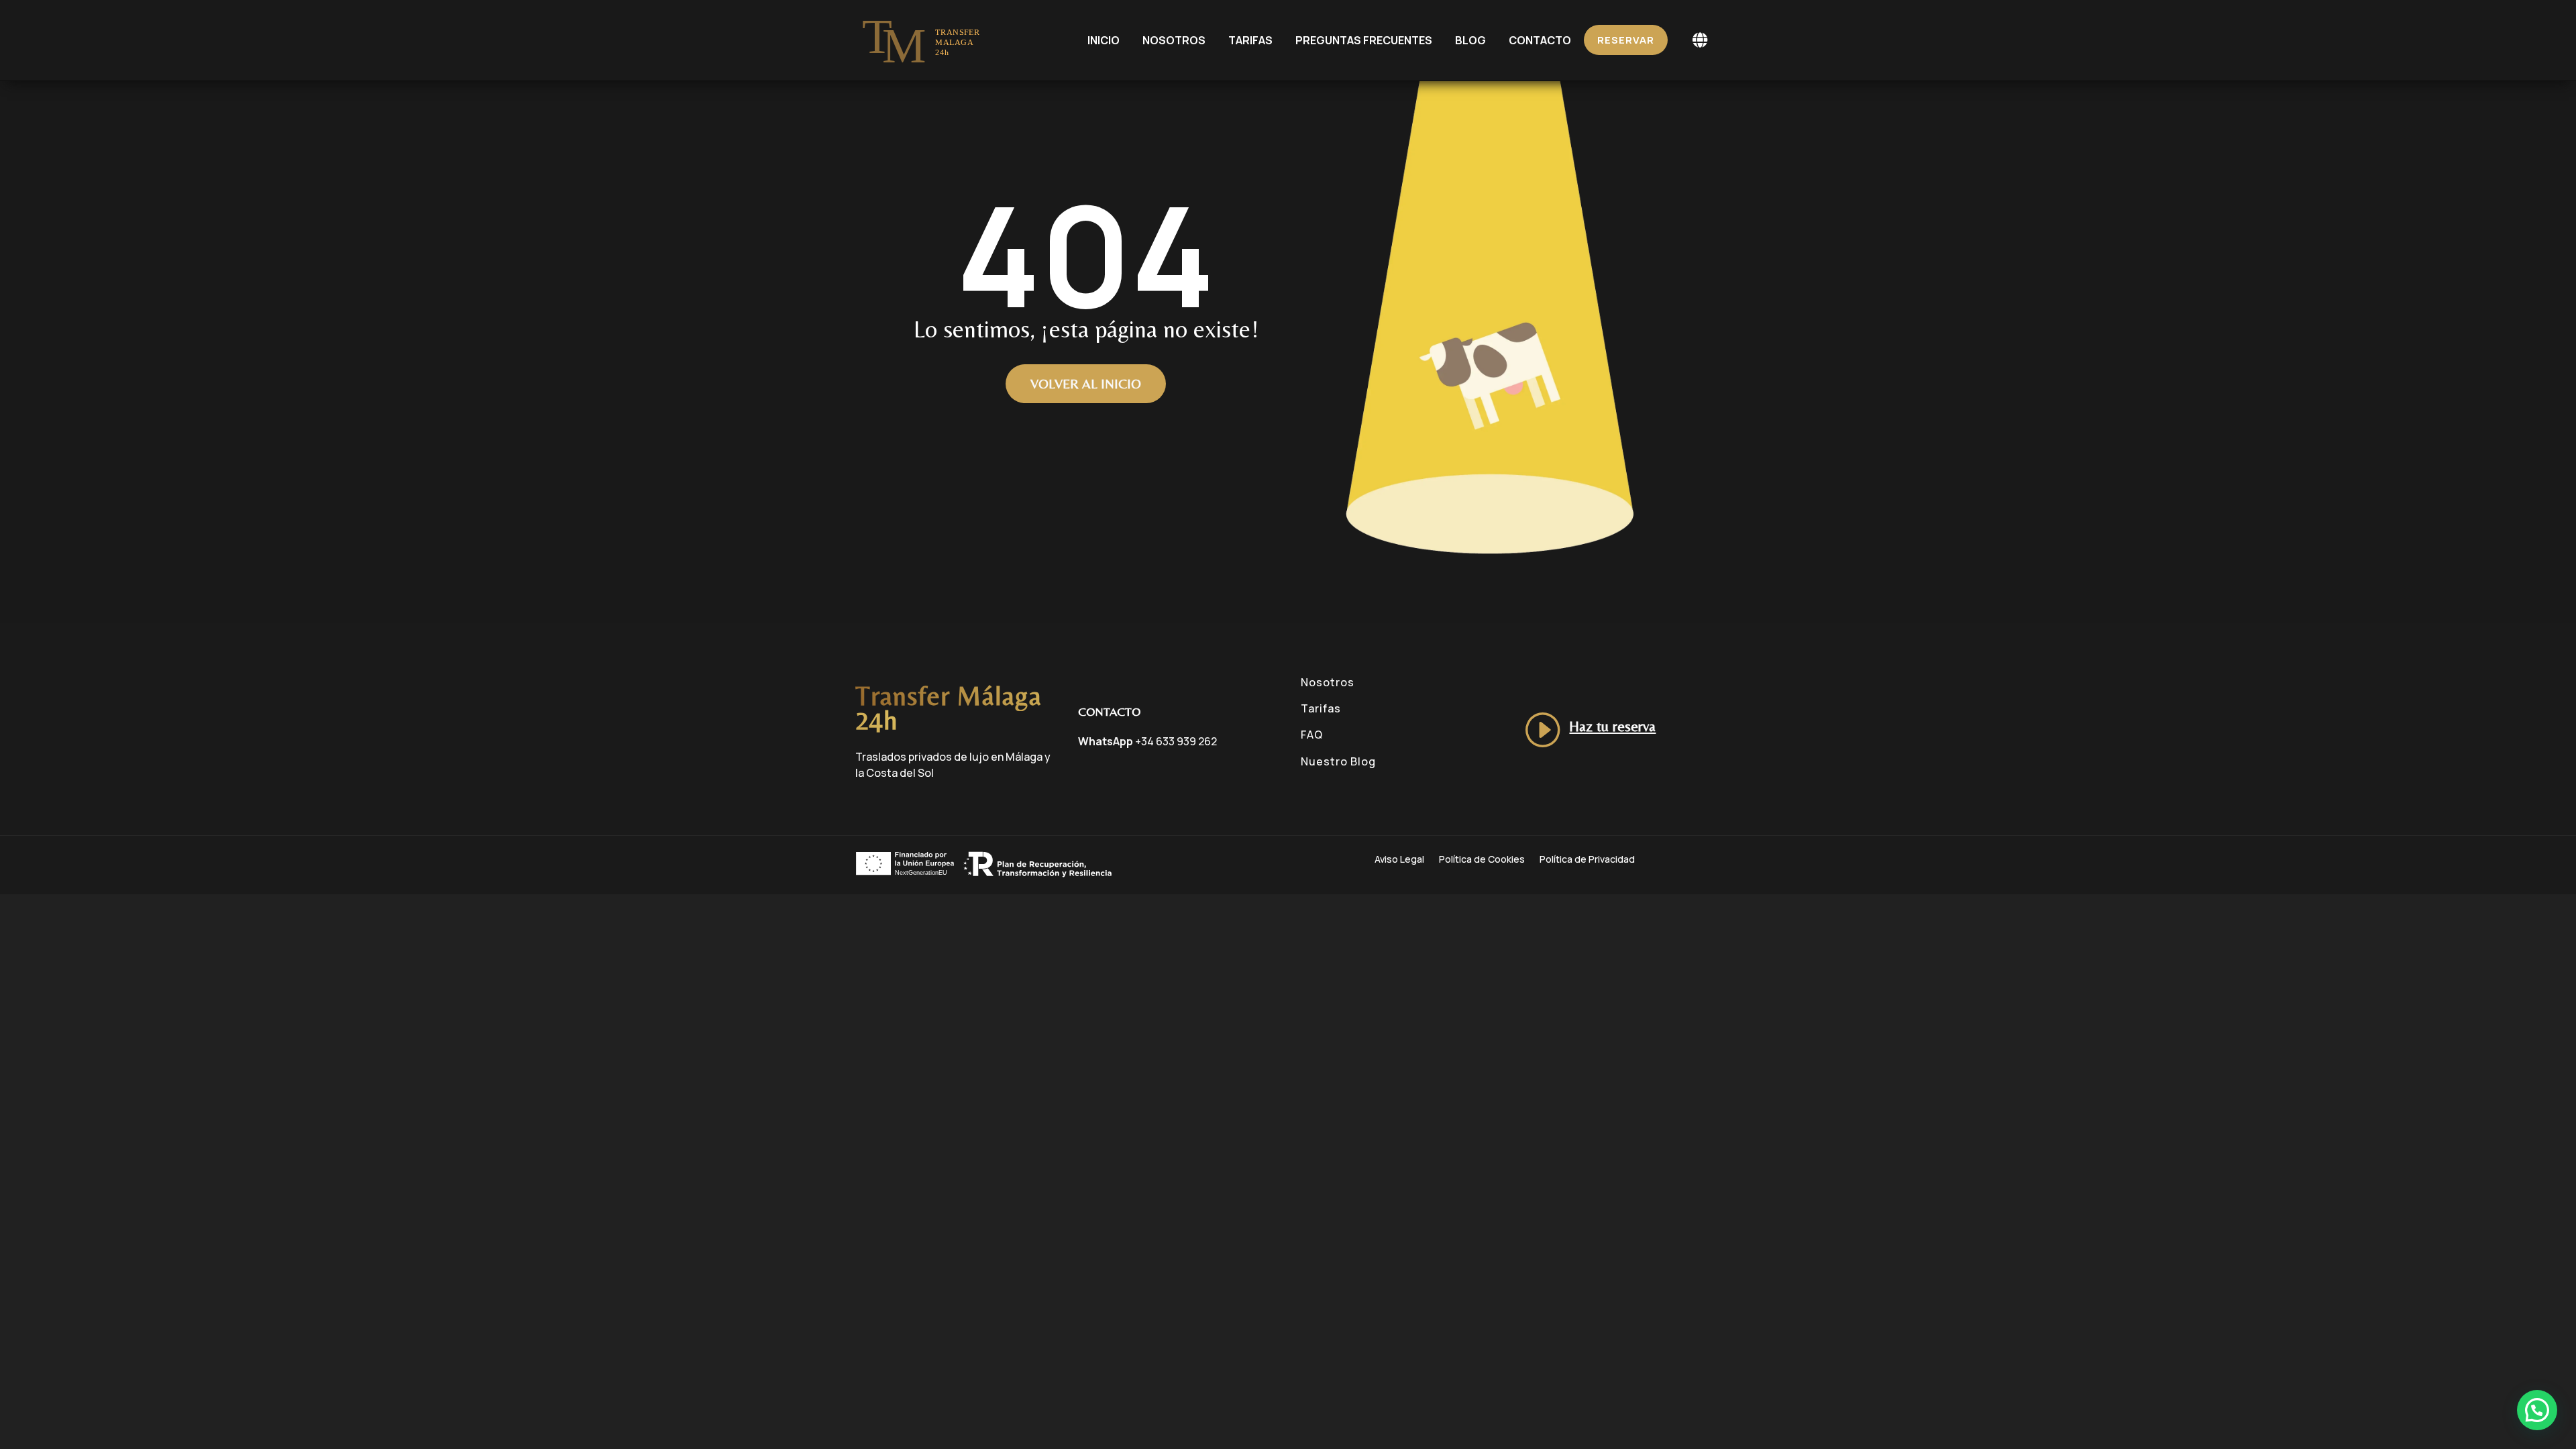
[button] (2537, 1410)
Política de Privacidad (1587, 860)
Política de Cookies (1482, 860)
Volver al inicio (1086, 383)
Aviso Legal (1399, 860)
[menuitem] (1104, 40)
